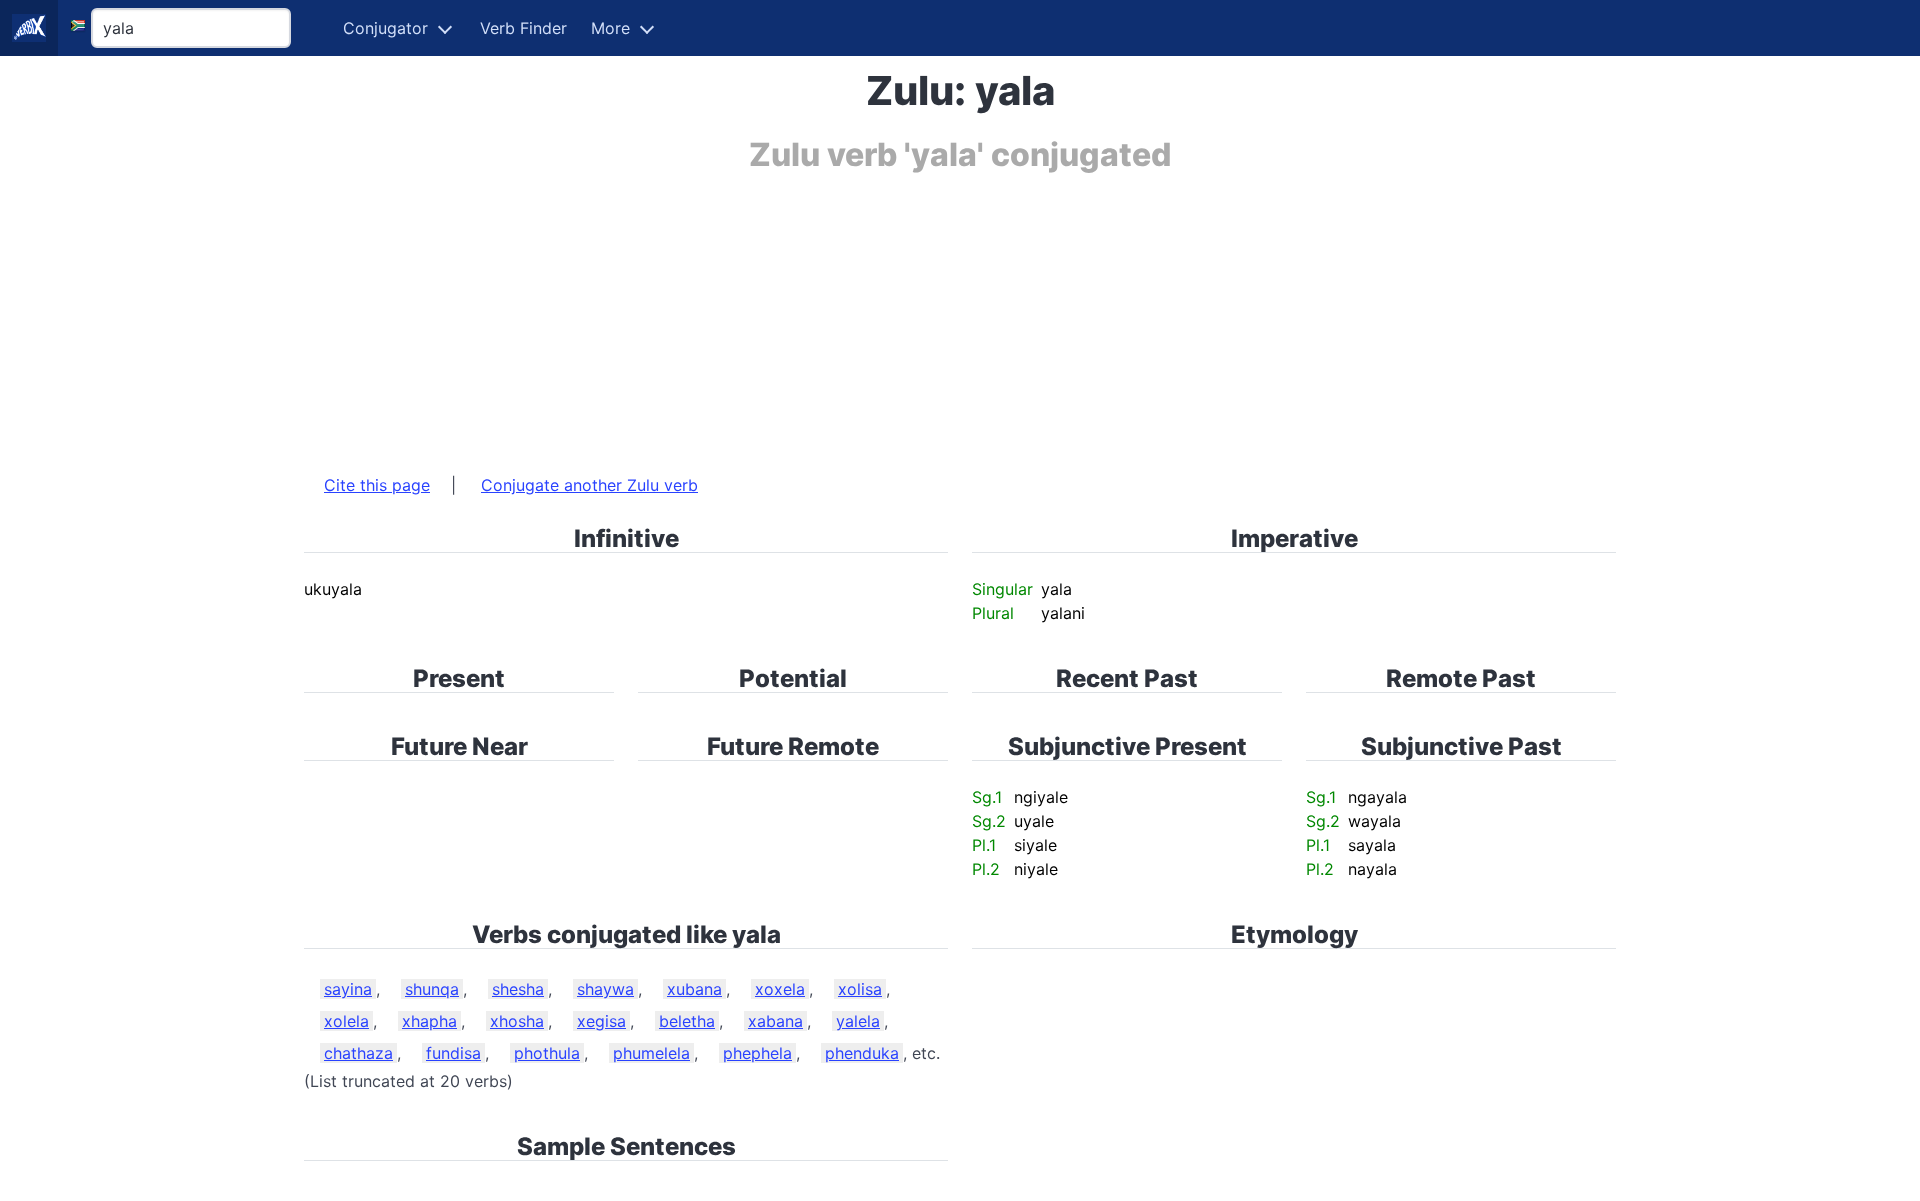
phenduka (862, 1053)
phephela (757, 1053)
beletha (687, 1021)
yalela (858, 1021)
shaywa (605, 989)
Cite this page (377, 485)
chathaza (358, 1053)
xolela (346, 1021)
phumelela (651, 1053)
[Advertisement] (904, 313)
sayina (348, 989)
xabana (775, 1021)
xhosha (517, 1021)
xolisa (860, 989)
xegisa (601, 1021)
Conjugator (385, 28)
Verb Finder (523, 28)
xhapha (429, 1021)
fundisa (453, 1053)
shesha (518, 989)
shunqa (432, 989)
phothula (547, 1053)
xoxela (780, 989)
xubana (694, 989)
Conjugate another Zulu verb (589, 485)
